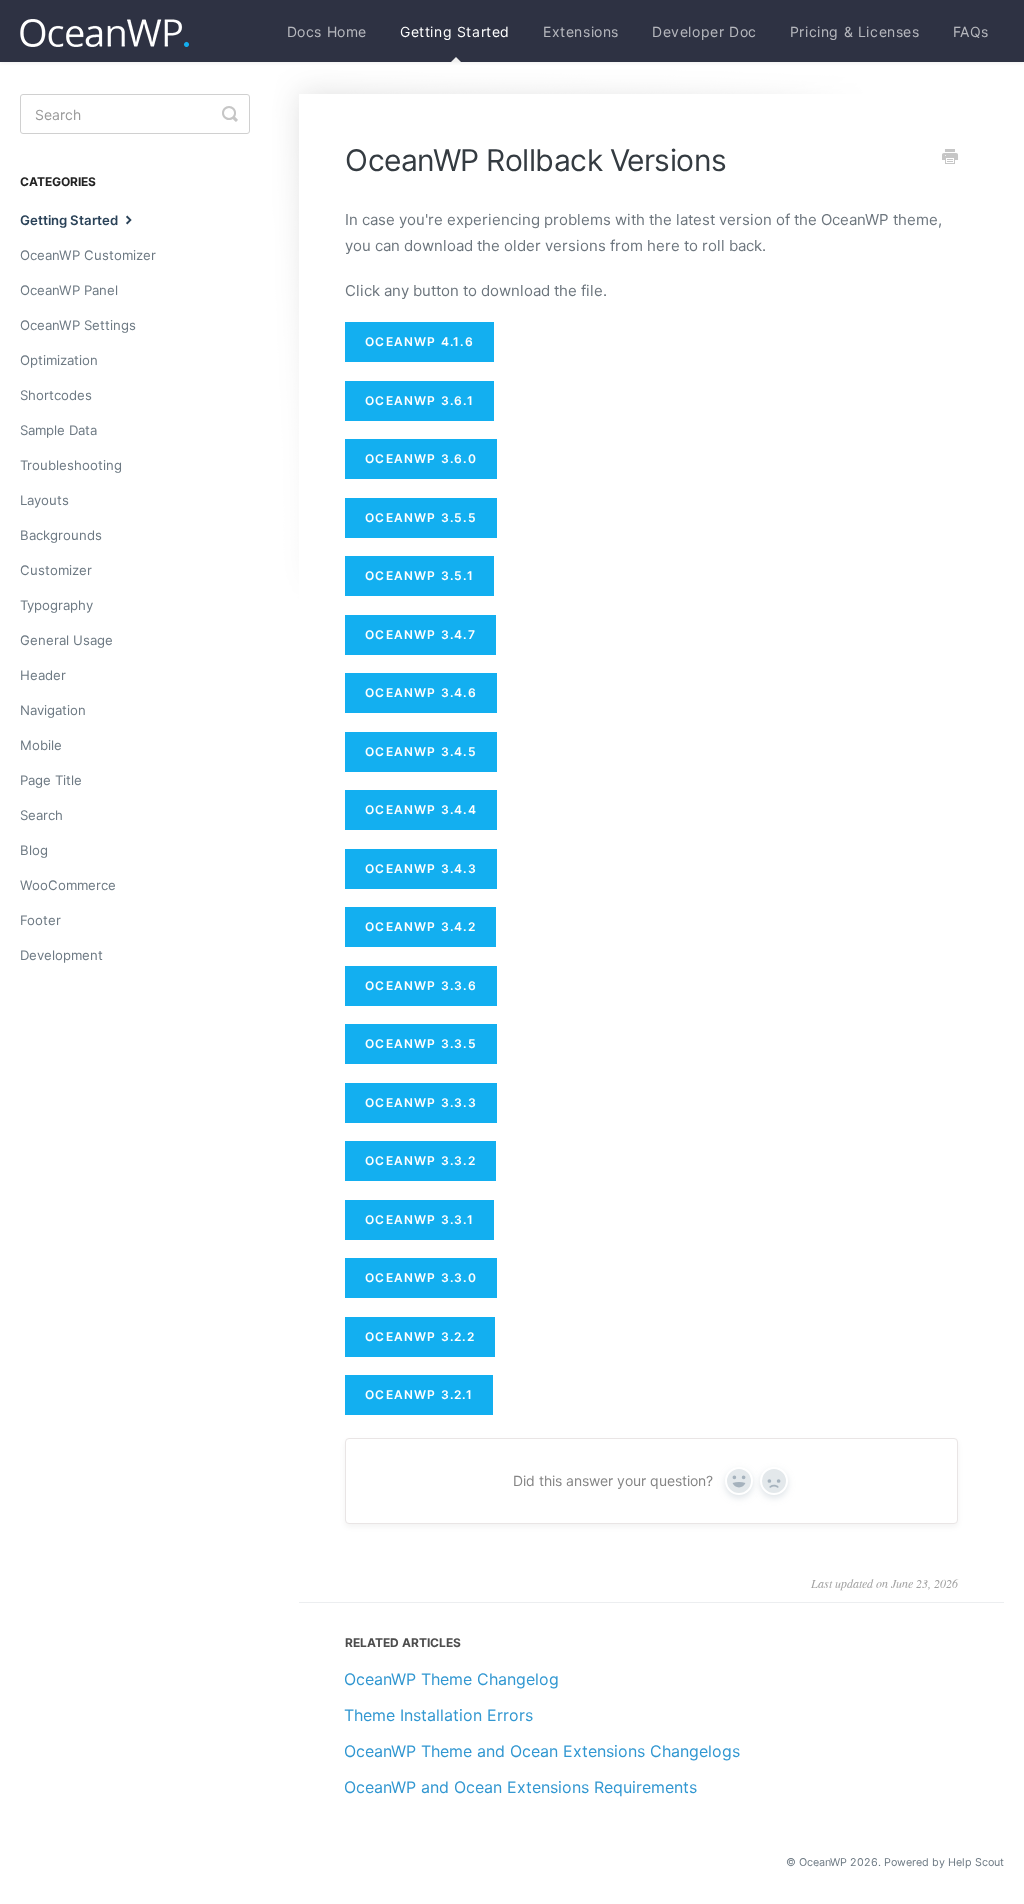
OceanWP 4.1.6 (419, 341)
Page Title (51, 780)
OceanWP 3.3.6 (421, 985)
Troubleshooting (71, 465)
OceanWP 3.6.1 (419, 400)
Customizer (56, 570)
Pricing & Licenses (855, 31)
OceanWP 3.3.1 (419, 1219)
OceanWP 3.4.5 (421, 751)
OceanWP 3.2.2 (420, 1336)
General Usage (66, 640)
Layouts (44, 500)
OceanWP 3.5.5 (421, 517)
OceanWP (823, 1862)
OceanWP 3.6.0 (421, 458)
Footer (40, 920)
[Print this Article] (950, 158)
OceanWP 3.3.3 (421, 1102)
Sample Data (58, 430)
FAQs (971, 31)
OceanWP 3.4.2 (420, 926)
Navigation (53, 710)
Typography (56, 605)
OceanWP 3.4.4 (421, 809)
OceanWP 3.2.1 (419, 1394)
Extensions (581, 31)
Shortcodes (56, 395)
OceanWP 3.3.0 (421, 1277)
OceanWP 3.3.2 (420, 1160)
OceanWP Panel (69, 290)
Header (43, 675)
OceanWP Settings (78, 325)
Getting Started (455, 31)
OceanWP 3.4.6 (421, 692)
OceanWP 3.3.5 (421, 1043)
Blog (34, 850)
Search (41, 815)
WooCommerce (68, 885)
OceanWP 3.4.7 (420, 634)
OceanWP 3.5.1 (419, 575)
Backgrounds (61, 535)
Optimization (59, 360)
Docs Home (327, 31)
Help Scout (976, 1862)
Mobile (41, 745)
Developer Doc (704, 31)
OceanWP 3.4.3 (421, 868)
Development (61, 955)
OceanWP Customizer (88, 255)
